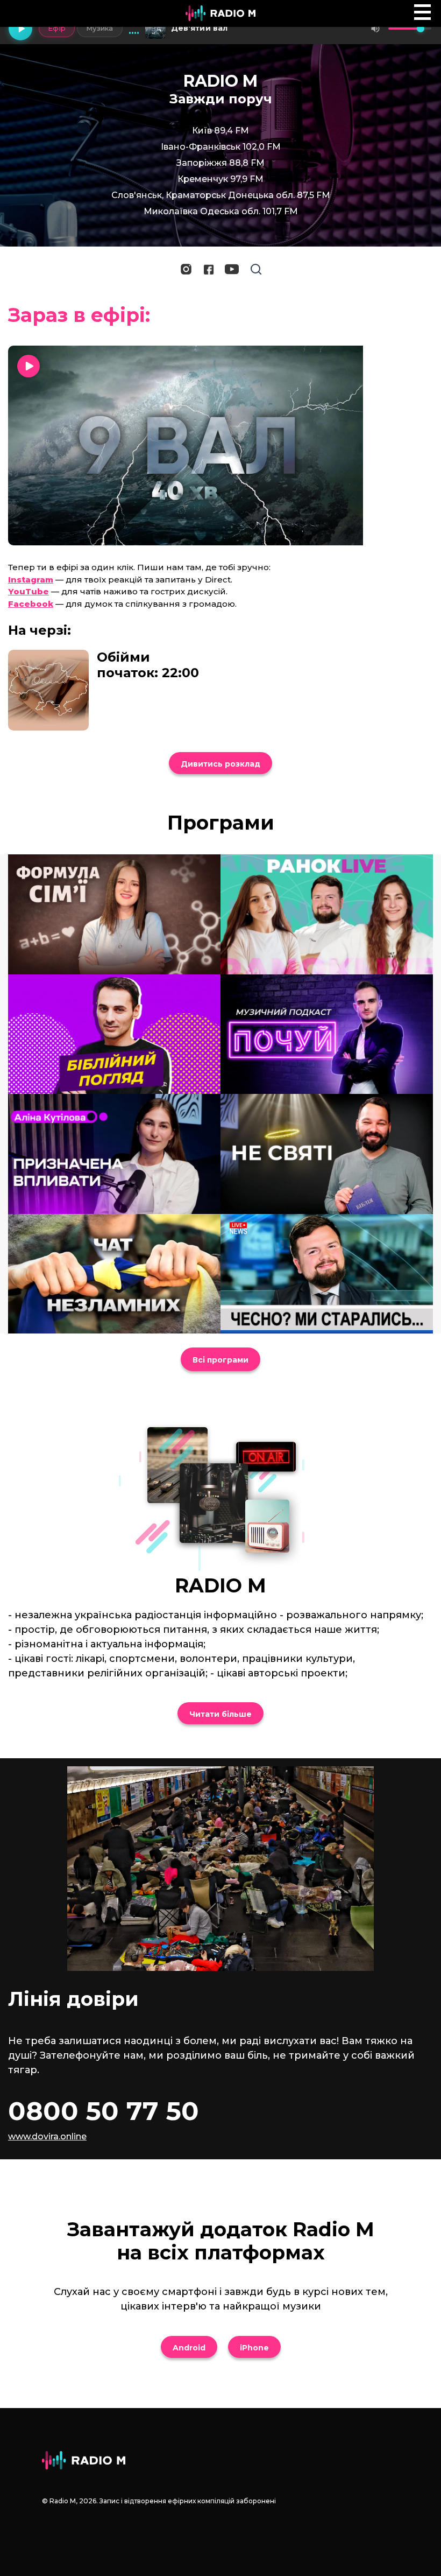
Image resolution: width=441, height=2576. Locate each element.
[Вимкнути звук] (375, 29)
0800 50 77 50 (104, 2111)
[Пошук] (256, 269)
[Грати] (20, 29)
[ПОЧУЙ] (327, 1034)
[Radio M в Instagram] (186, 269)
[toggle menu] (422, 12)
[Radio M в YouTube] (232, 269)
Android (189, 2348)
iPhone (254, 2348)
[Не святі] (327, 1154)
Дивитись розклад (220, 764)
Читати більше (220, 1714)
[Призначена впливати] (114, 1154)
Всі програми (220, 1360)
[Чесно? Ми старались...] (327, 1274)
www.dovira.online (47, 2136)
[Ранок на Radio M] (327, 914)
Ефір (57, 28)
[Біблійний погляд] (114, 1034)
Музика (100, 28)
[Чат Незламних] (114, 1274)
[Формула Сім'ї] (114, 914)
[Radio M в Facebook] (209, 269)
